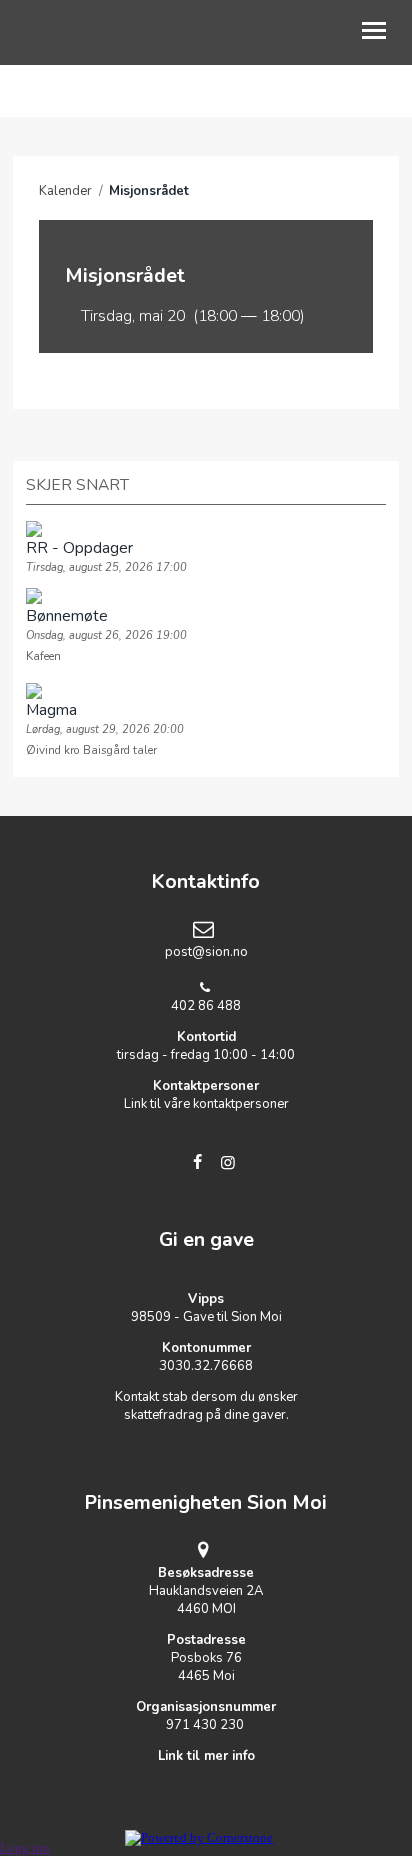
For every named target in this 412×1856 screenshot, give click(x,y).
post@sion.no (206, 952)
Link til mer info (206, 1756)
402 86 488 (206, 1006)
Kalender (65, 191)
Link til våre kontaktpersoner (206, 1104)
